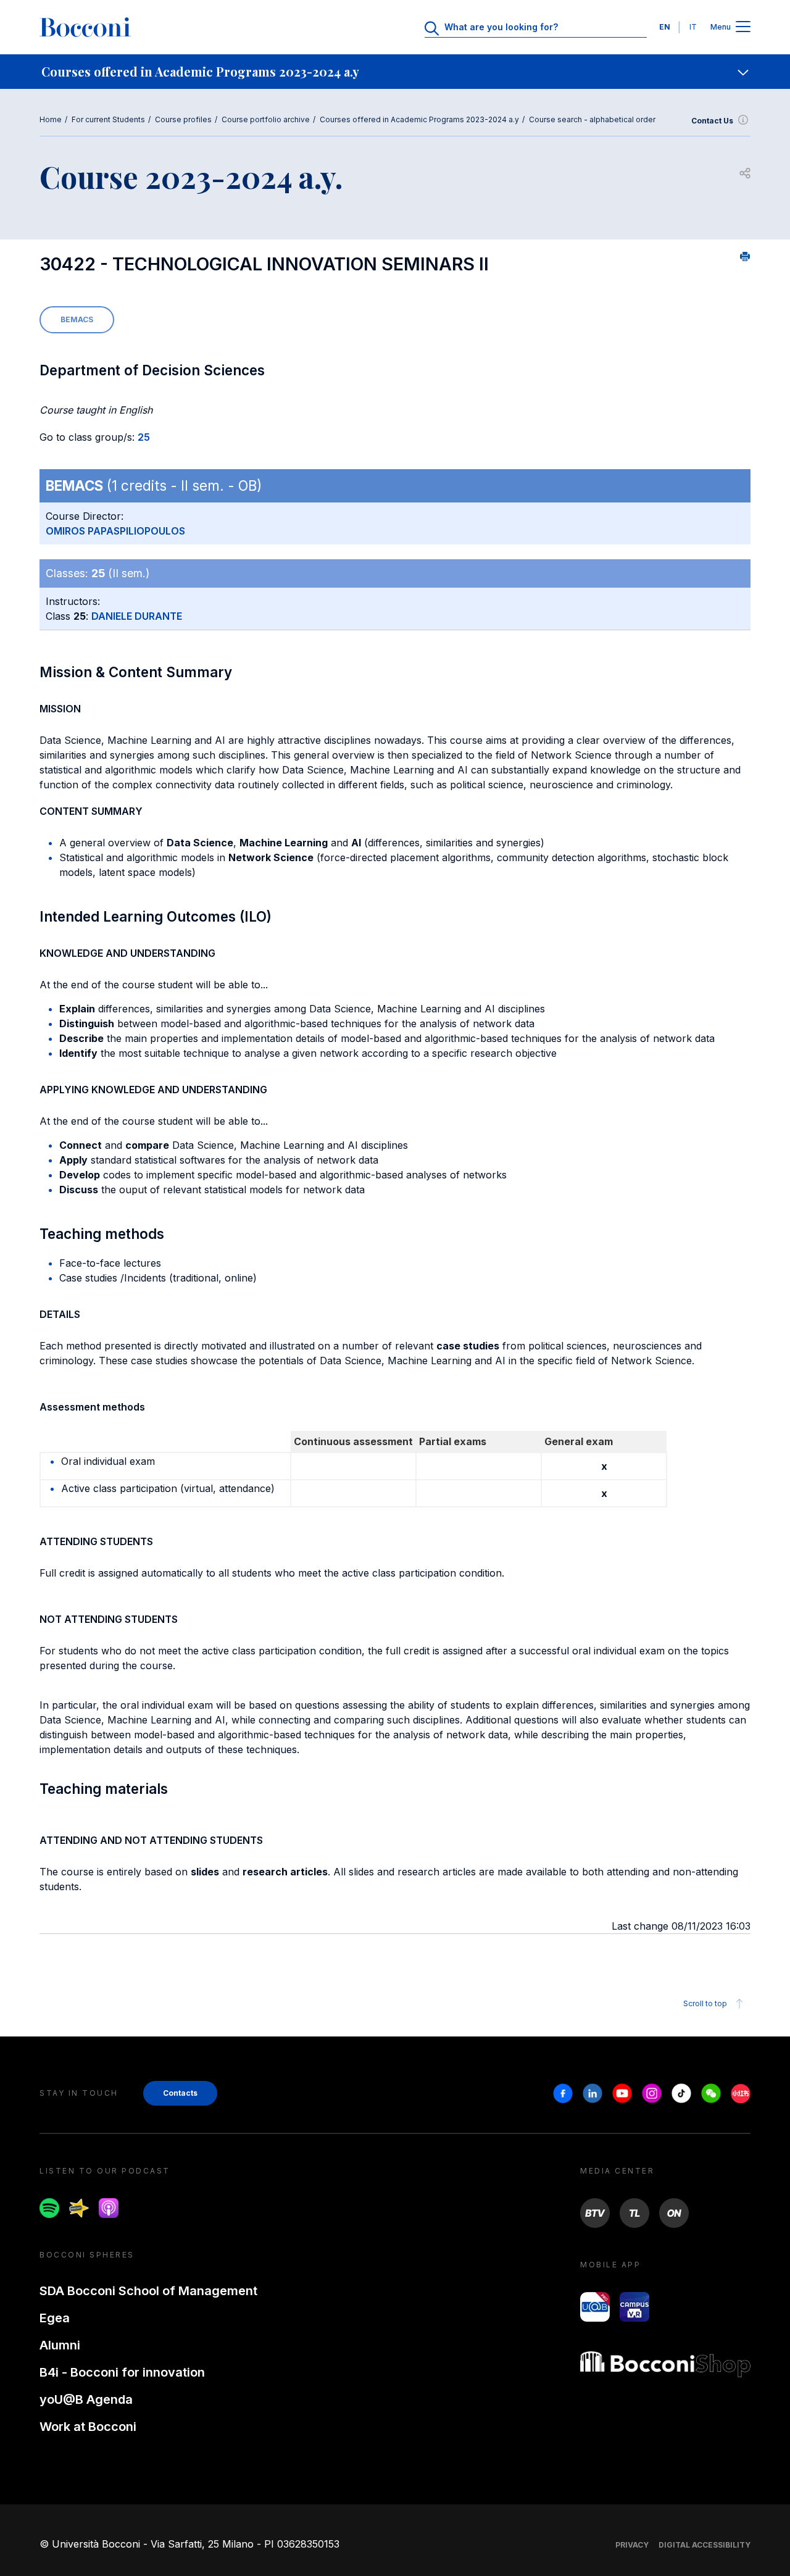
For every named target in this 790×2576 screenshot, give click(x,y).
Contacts (180, 2093)
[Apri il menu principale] (743, 27)
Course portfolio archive (266, 119)
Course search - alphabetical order (592, 119)
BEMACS (77, 319)
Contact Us (712, 121)
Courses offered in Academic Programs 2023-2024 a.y (419, 119)
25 (144, 437)
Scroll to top (705, 2003)
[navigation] (395, 72)
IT (693, 27)
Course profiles (183, 119)
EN (665, 27)
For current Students (108, 119)
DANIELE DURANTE (137, 616)
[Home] (85, 27)
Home (51, 119)
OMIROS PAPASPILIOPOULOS (115, 531)
